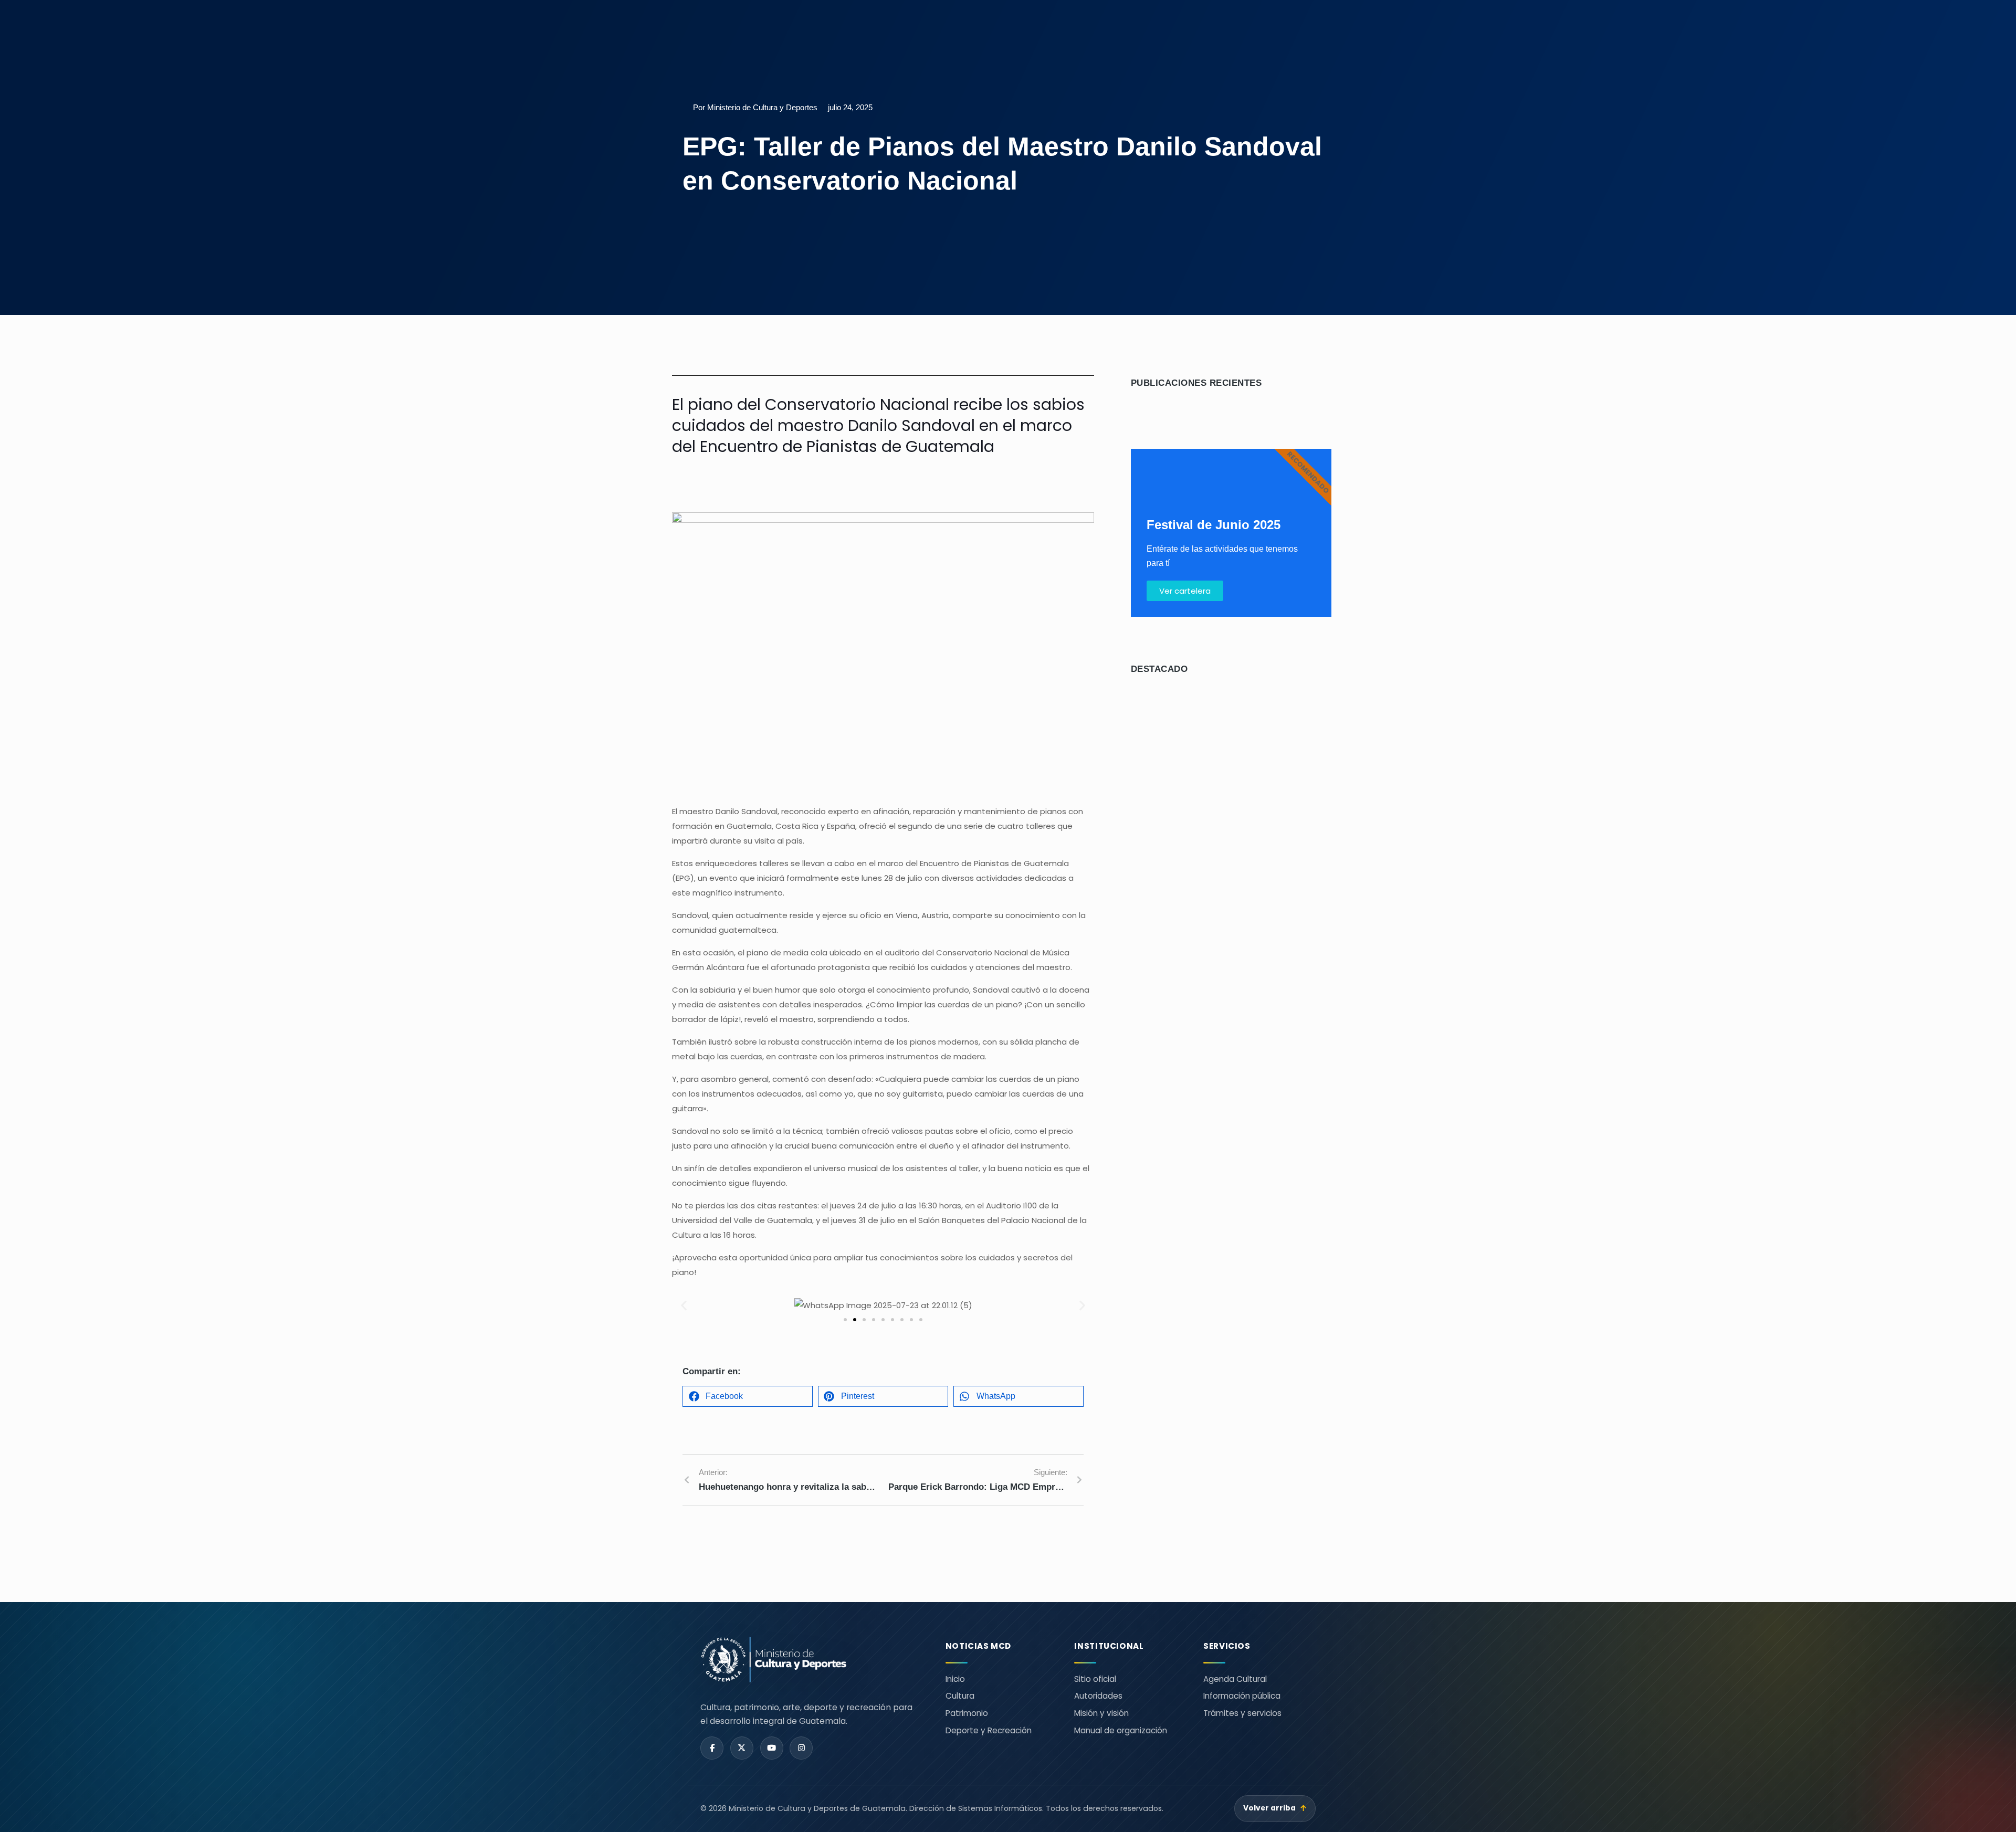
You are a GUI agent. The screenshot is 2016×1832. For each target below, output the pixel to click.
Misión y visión (1101, 1713)
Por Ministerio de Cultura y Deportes (755, 107)
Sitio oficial (1095, 1679)
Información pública (1242, 1696)
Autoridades (1098, 1696)
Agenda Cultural (1235, 1679)
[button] (684, 1306)
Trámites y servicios (1242, 1713)
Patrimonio (967, 1713)
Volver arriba (1275, 1808)
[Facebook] (712, 1748)
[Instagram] (801, 1748)
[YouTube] (772, 1748)
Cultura (960, 1696)
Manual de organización (1121, 1730)
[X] (742, 1748)
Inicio (955, 1679)
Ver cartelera (1185, 591)
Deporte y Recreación (989, 1730)
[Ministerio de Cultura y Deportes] (810, 1660)
